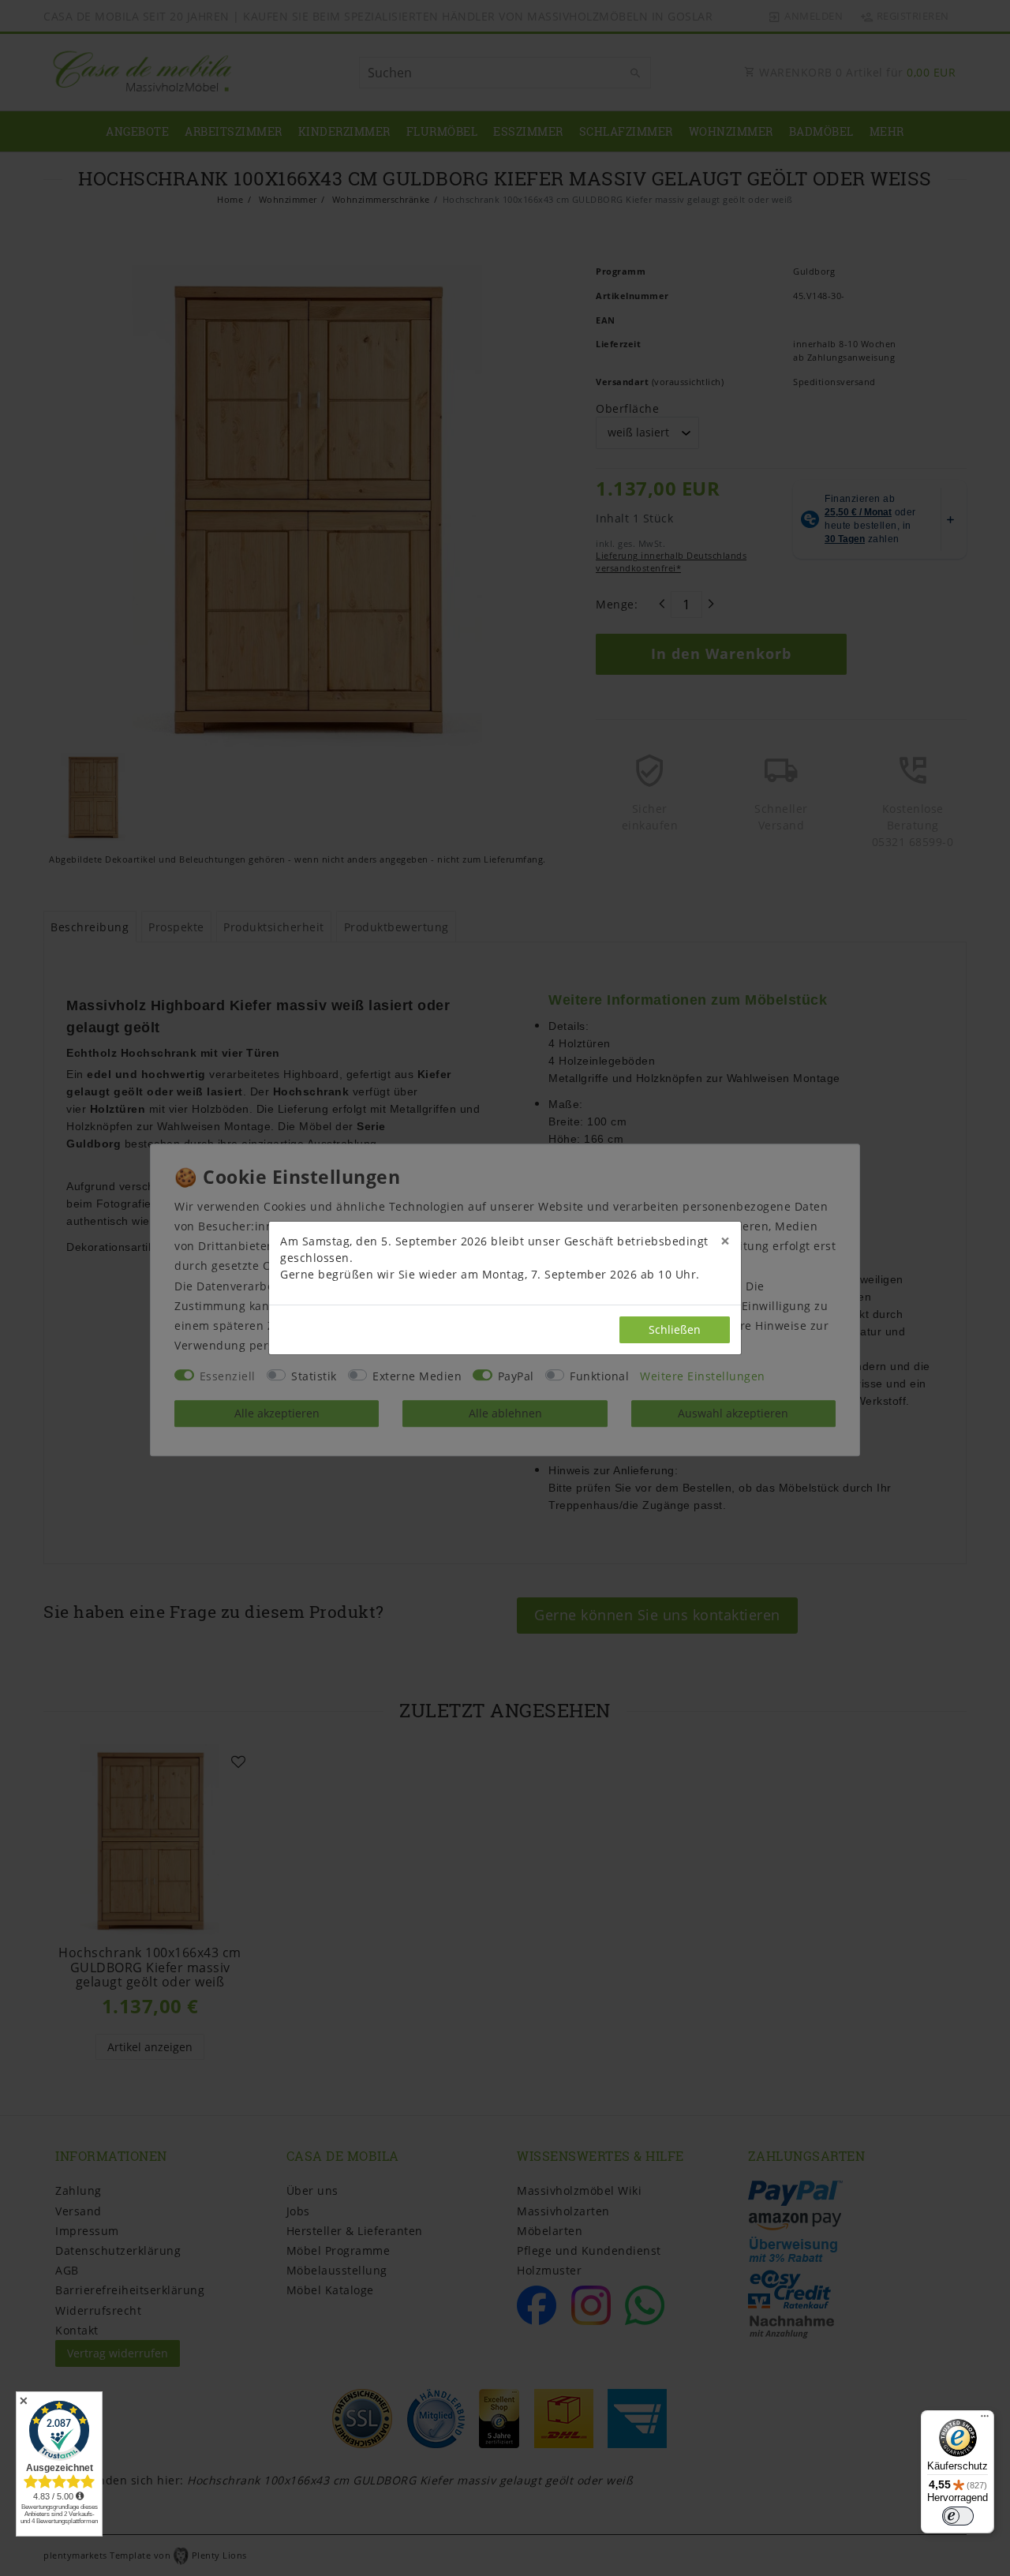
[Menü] (985, 2420)
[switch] (958, 2516)
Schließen (675, 1329)
